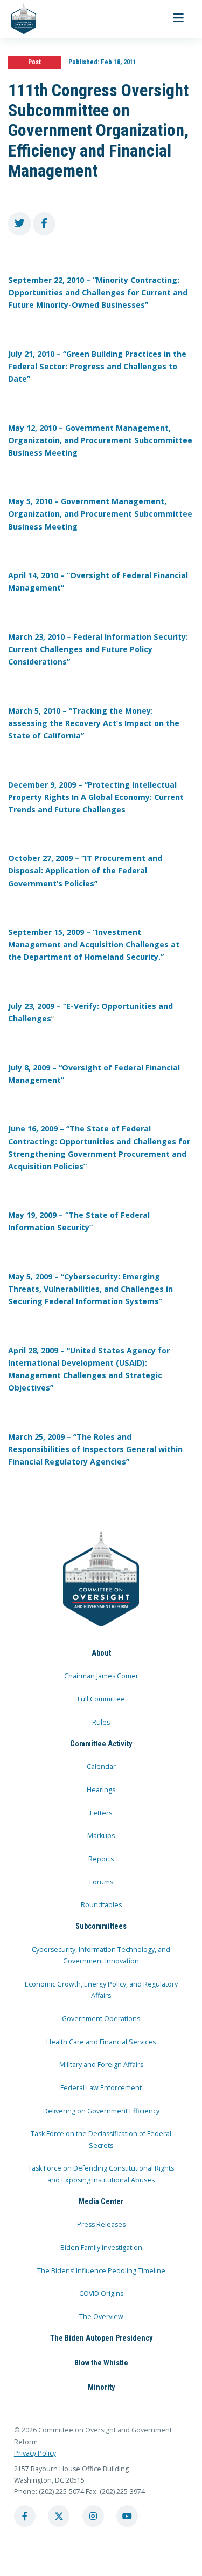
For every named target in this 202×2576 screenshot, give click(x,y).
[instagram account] (93, 2516)
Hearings (101, 1790)
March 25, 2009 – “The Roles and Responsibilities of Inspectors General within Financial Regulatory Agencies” (95, 1449)
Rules (101, 1722)
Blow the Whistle (101, 2363)
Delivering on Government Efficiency (101, 2111)
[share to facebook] (44, 224)
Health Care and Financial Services (101, 2042)
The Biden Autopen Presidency (101, 2338)
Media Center (101, 2201)
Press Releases (101, 2224)
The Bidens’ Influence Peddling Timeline (101, 2271)
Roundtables (101, 1905)
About (101, 1653)
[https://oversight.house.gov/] (18, 19)
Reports (101, 1859)
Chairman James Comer (101, 1676)
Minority (101, 2387)
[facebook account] (25, 2516)
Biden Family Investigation (101, 2248)
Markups (101, 1836)
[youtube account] (127, 2516)
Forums (101, 1882)
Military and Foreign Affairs (101, 2065)
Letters (101, 1813)
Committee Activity (101, 1744)
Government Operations (101, 2019)
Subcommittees (101, 1926)
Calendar (101, 1767)
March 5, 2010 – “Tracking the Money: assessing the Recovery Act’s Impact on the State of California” (94, 723)
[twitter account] (59, 2516)
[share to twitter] (20, 224)
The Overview (101, 2317)
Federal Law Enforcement (101, 2088)
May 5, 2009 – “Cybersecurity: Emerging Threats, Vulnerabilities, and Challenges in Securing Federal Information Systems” (90, 1289)
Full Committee (101, 1699)
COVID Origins (101, 2293)
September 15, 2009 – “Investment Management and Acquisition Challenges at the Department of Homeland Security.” (94, 944)
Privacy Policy (35, 2453)
